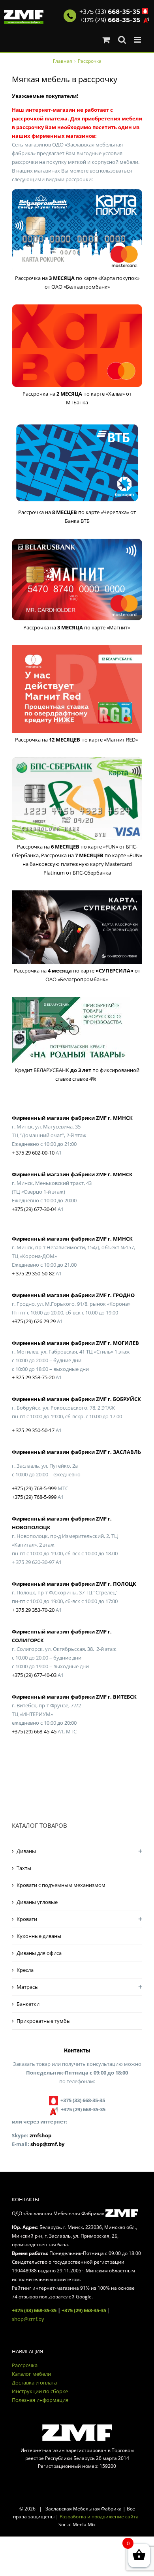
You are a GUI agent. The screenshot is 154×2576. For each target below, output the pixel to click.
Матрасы (28, 1987)
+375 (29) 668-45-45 (34, 1731)
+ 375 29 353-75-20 (33, 1377)
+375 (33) (110, 12)
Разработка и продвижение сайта (99, 2517)
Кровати (27, 1919)
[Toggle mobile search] (122, 40)
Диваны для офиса (39, 1953)
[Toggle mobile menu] (138, 40)
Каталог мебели (31, 2374)
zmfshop (40, 2135)
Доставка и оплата (34, 2383)
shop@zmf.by (47, 2144)
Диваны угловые (37, 1902)
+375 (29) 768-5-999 (34, 1488)
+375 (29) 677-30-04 (34, 1209)
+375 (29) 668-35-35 (84, 2310)
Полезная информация (40, 2400)
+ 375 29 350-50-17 (33, 1430)
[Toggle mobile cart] (106, 40)
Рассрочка (25, 2365)
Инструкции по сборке (40, 2391)
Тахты (24, 1868)
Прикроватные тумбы (44, 2021)
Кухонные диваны (39, 1936)
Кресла (25, 1970)
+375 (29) (110, 20)
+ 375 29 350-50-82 (33, 1273)
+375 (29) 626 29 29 (34, 1321)
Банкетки (28, 2004)
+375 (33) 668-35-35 (34, 2310)
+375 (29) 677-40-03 (34, 1675)
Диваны (26, 1851)
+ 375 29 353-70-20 (33, 1610)
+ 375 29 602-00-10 (33, 1153)
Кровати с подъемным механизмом (61, 1885)
